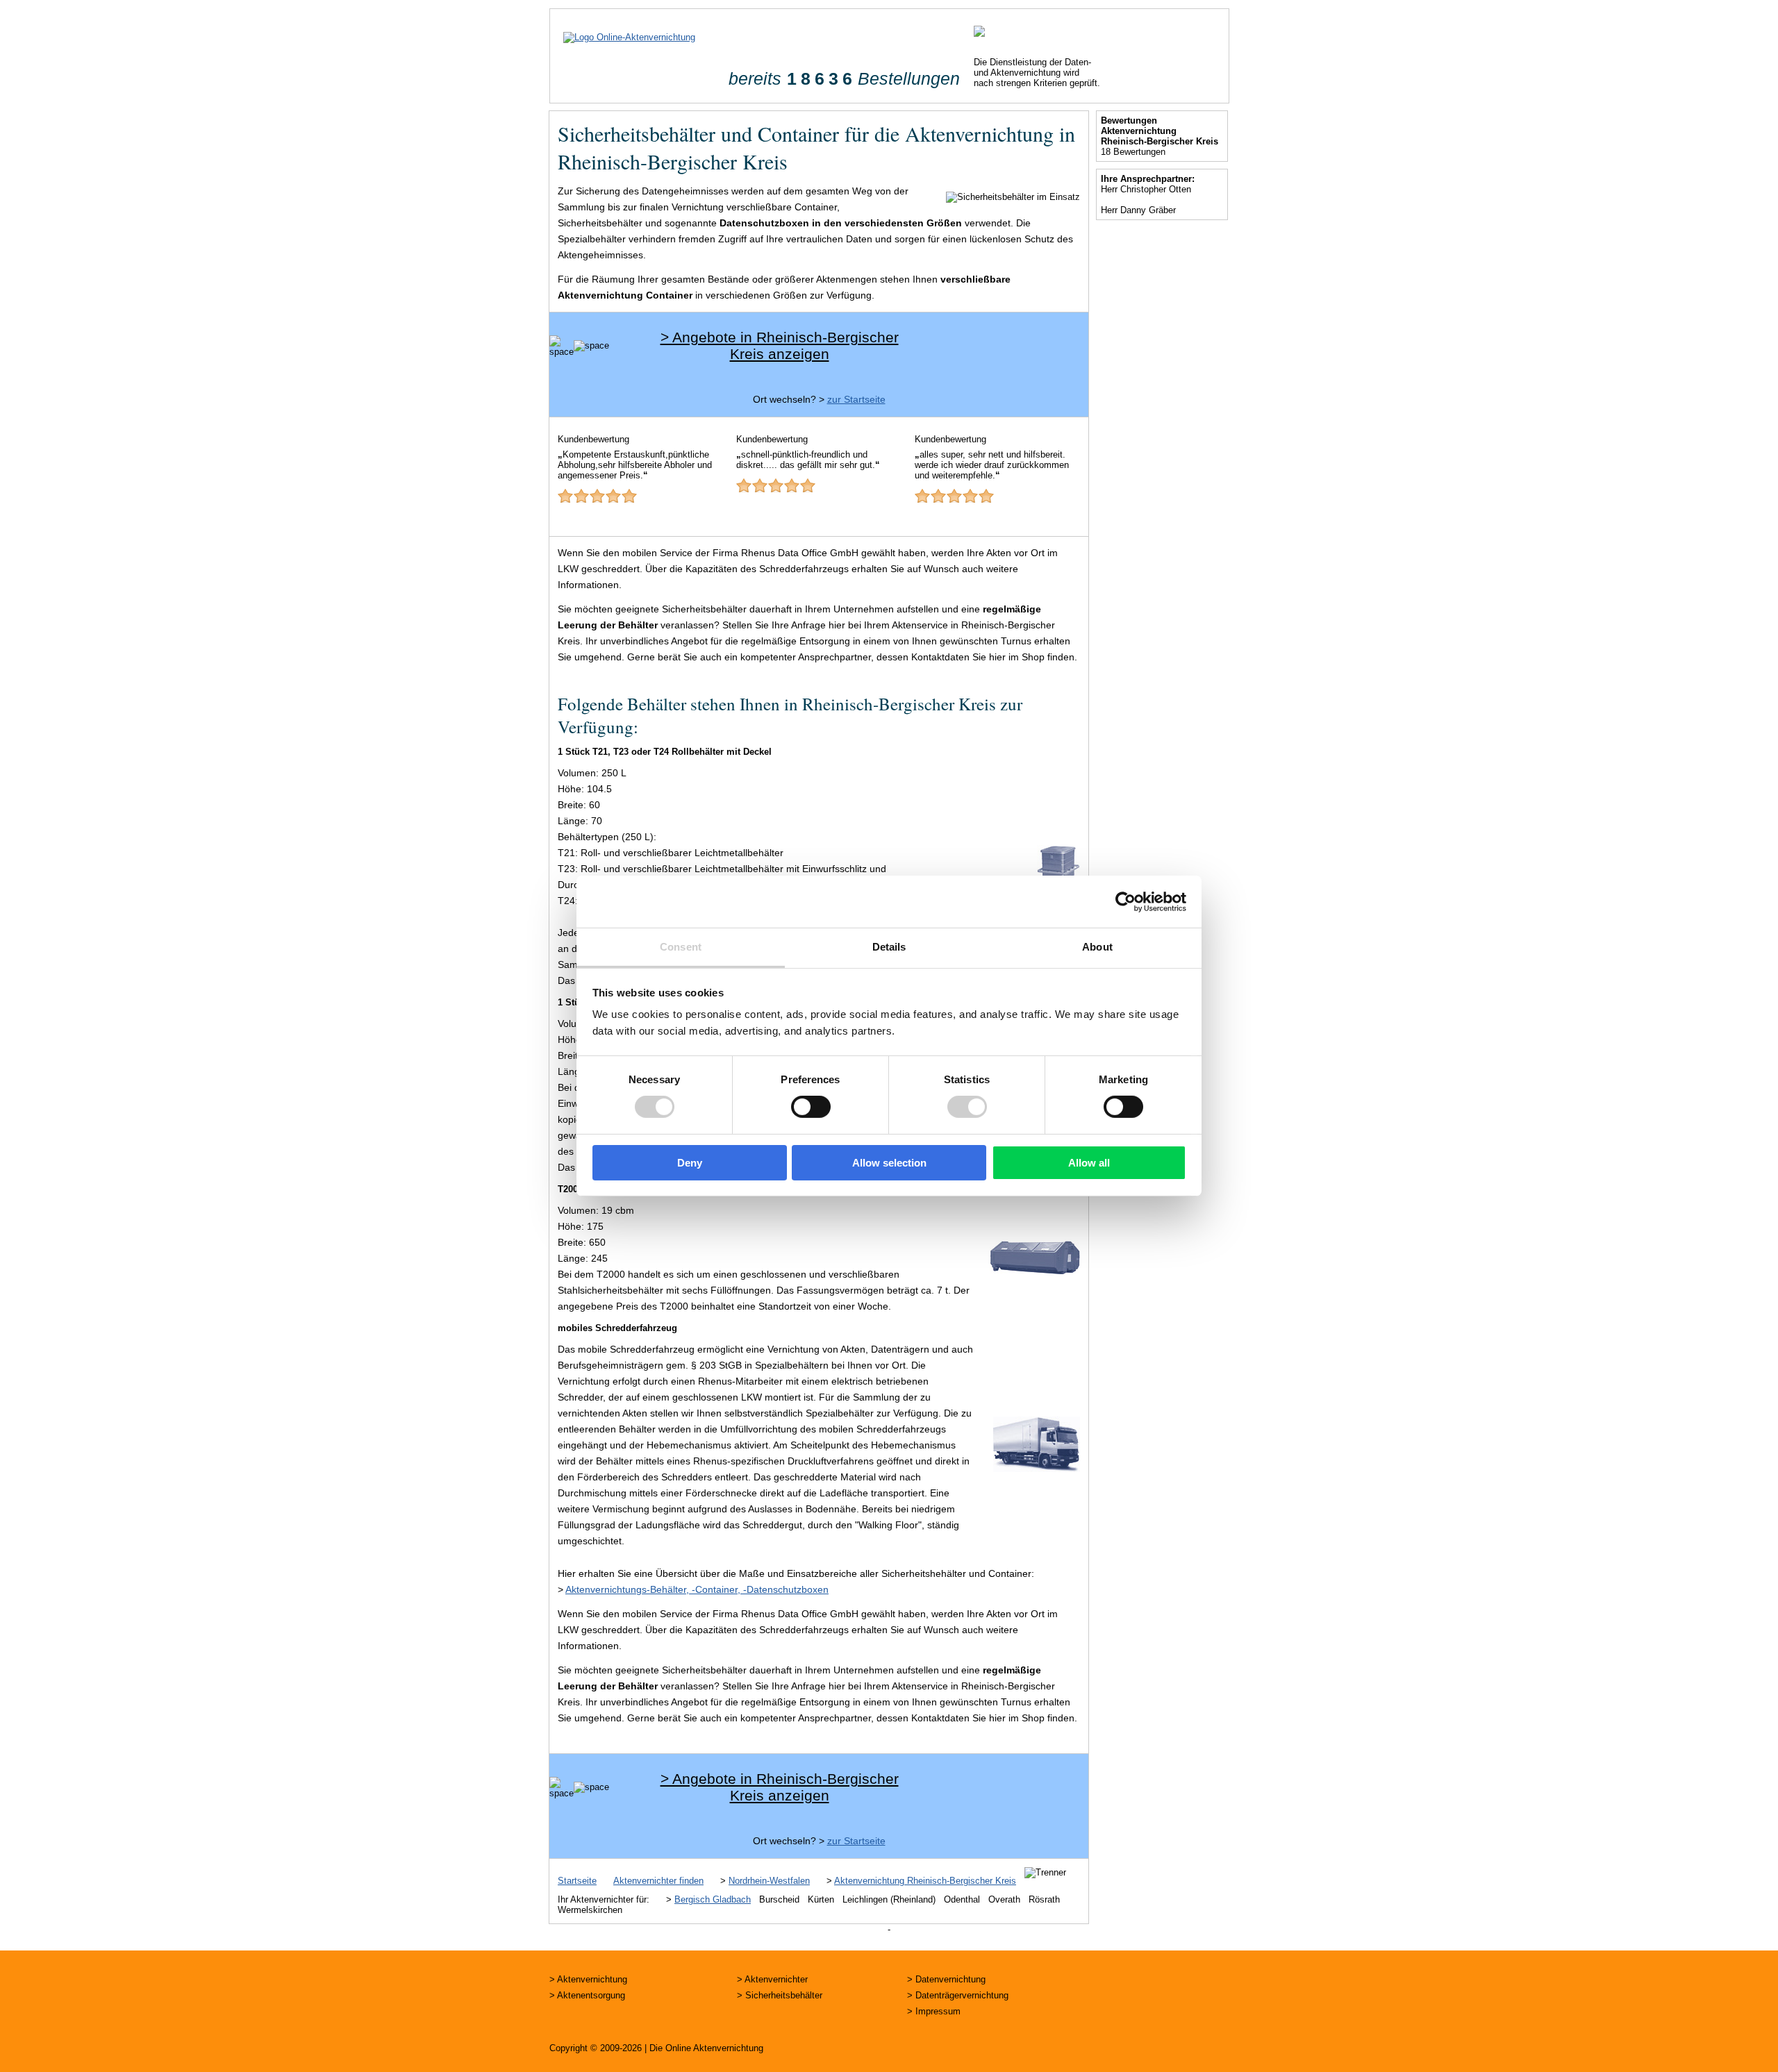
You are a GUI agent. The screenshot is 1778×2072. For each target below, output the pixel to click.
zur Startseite (856, 399)
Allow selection (889, 1163)
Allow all (1089, 1163)
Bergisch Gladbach (713, 1899)
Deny (690, 1163)
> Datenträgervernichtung (958, 1995)
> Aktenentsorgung (587, 1995)
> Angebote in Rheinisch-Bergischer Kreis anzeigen (780, 345)
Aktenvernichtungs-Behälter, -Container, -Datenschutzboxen (697, 1589)
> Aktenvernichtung (588, 1979)
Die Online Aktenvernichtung (706, 2048)
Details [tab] (889, 947)
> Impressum (934, 2011)
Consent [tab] (681, 947)
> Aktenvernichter (772, 1979)
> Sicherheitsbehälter (780, 1995)
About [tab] (1097, 947)
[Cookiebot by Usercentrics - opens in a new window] (1125, 901)
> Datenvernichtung (946, 1979)
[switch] (811, 1107)
